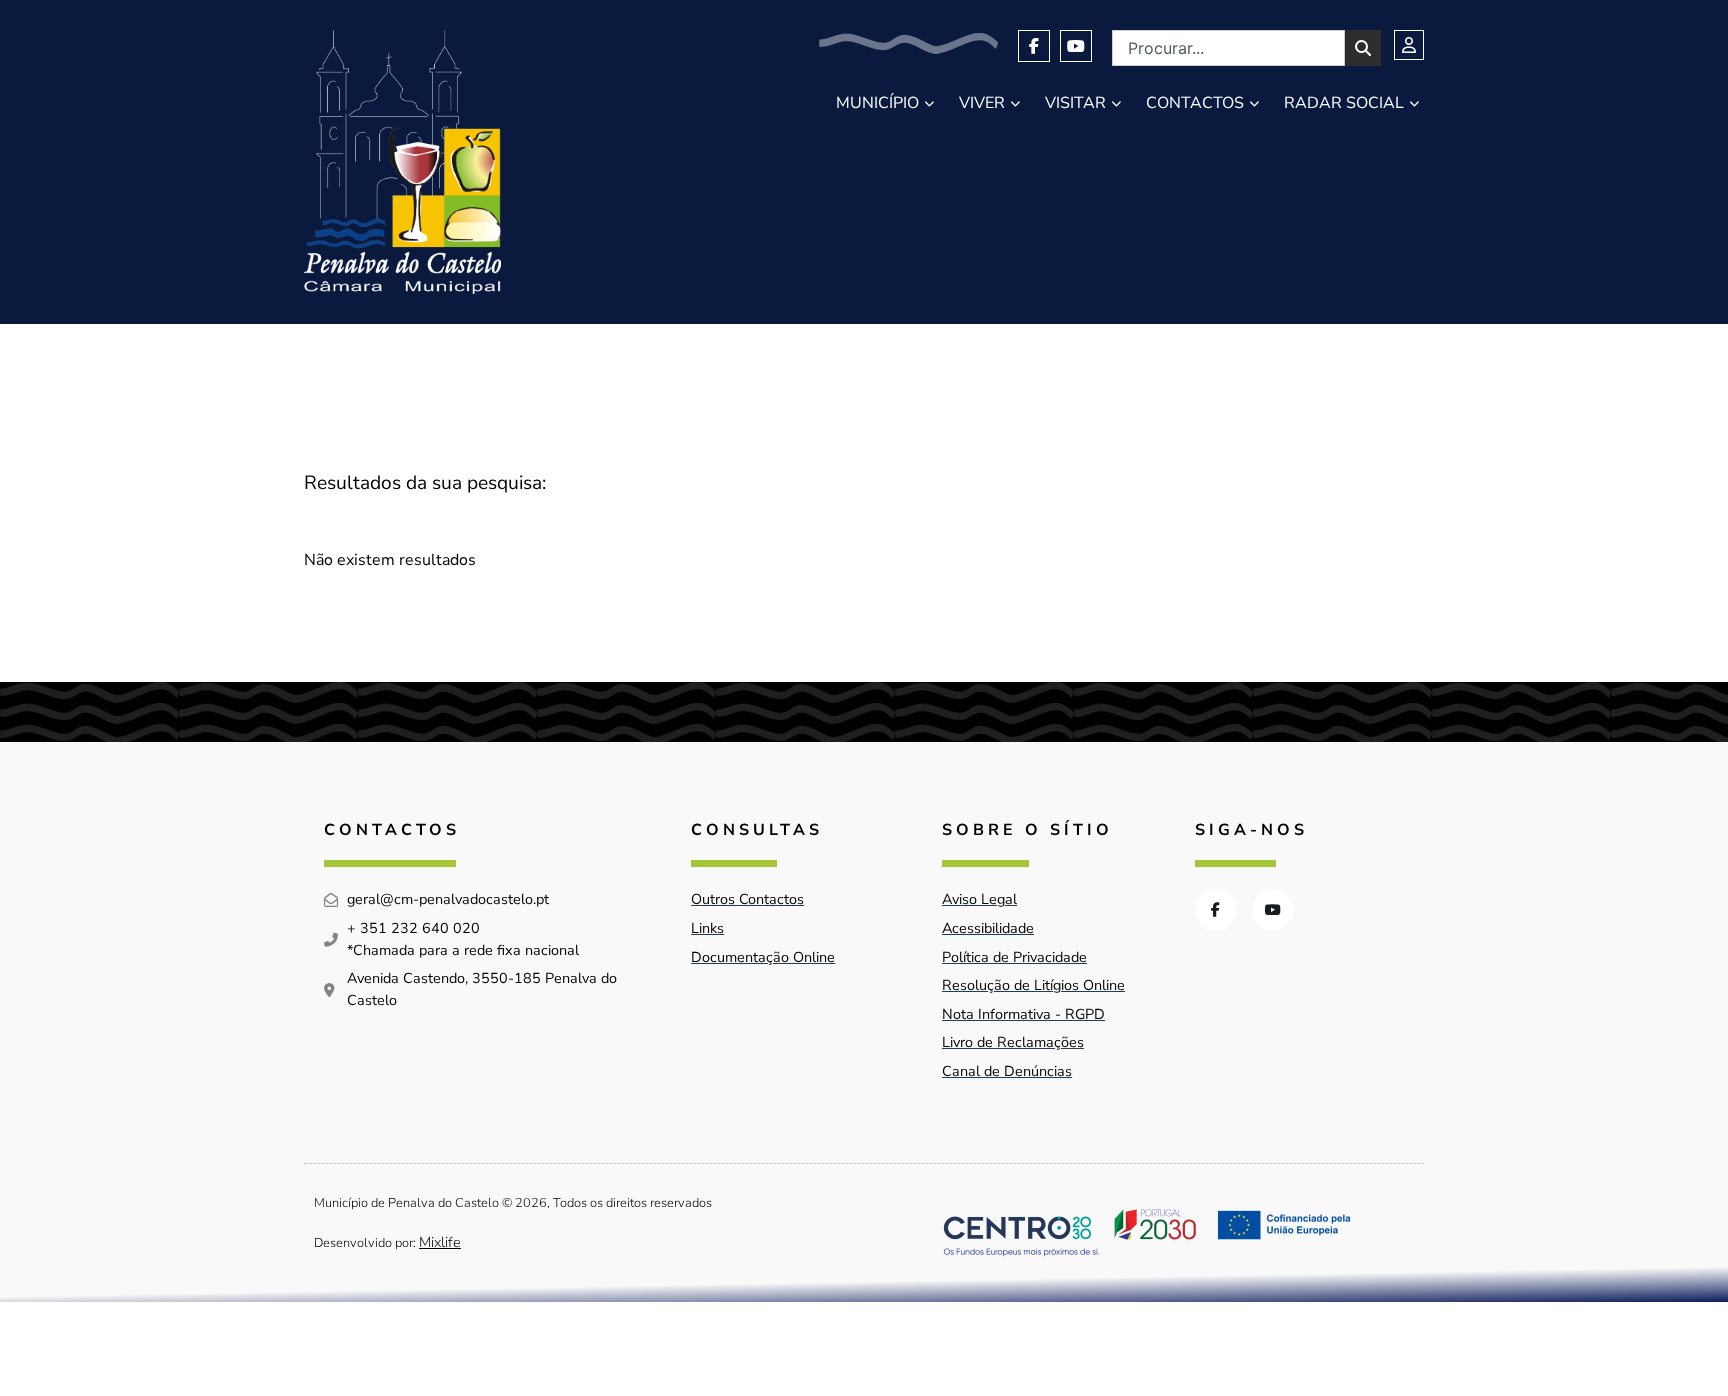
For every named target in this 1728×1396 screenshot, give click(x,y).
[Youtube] (1076, 46)
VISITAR (1075, 103)
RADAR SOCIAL (1344, 103)
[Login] (1409, 45)
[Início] (402, 162)
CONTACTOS (1195, 103)
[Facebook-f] (1034, 46)
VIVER (982, 103)
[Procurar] (1363, 48)
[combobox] (1228, 48)
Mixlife (440, 1242)
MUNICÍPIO (877, 103)
